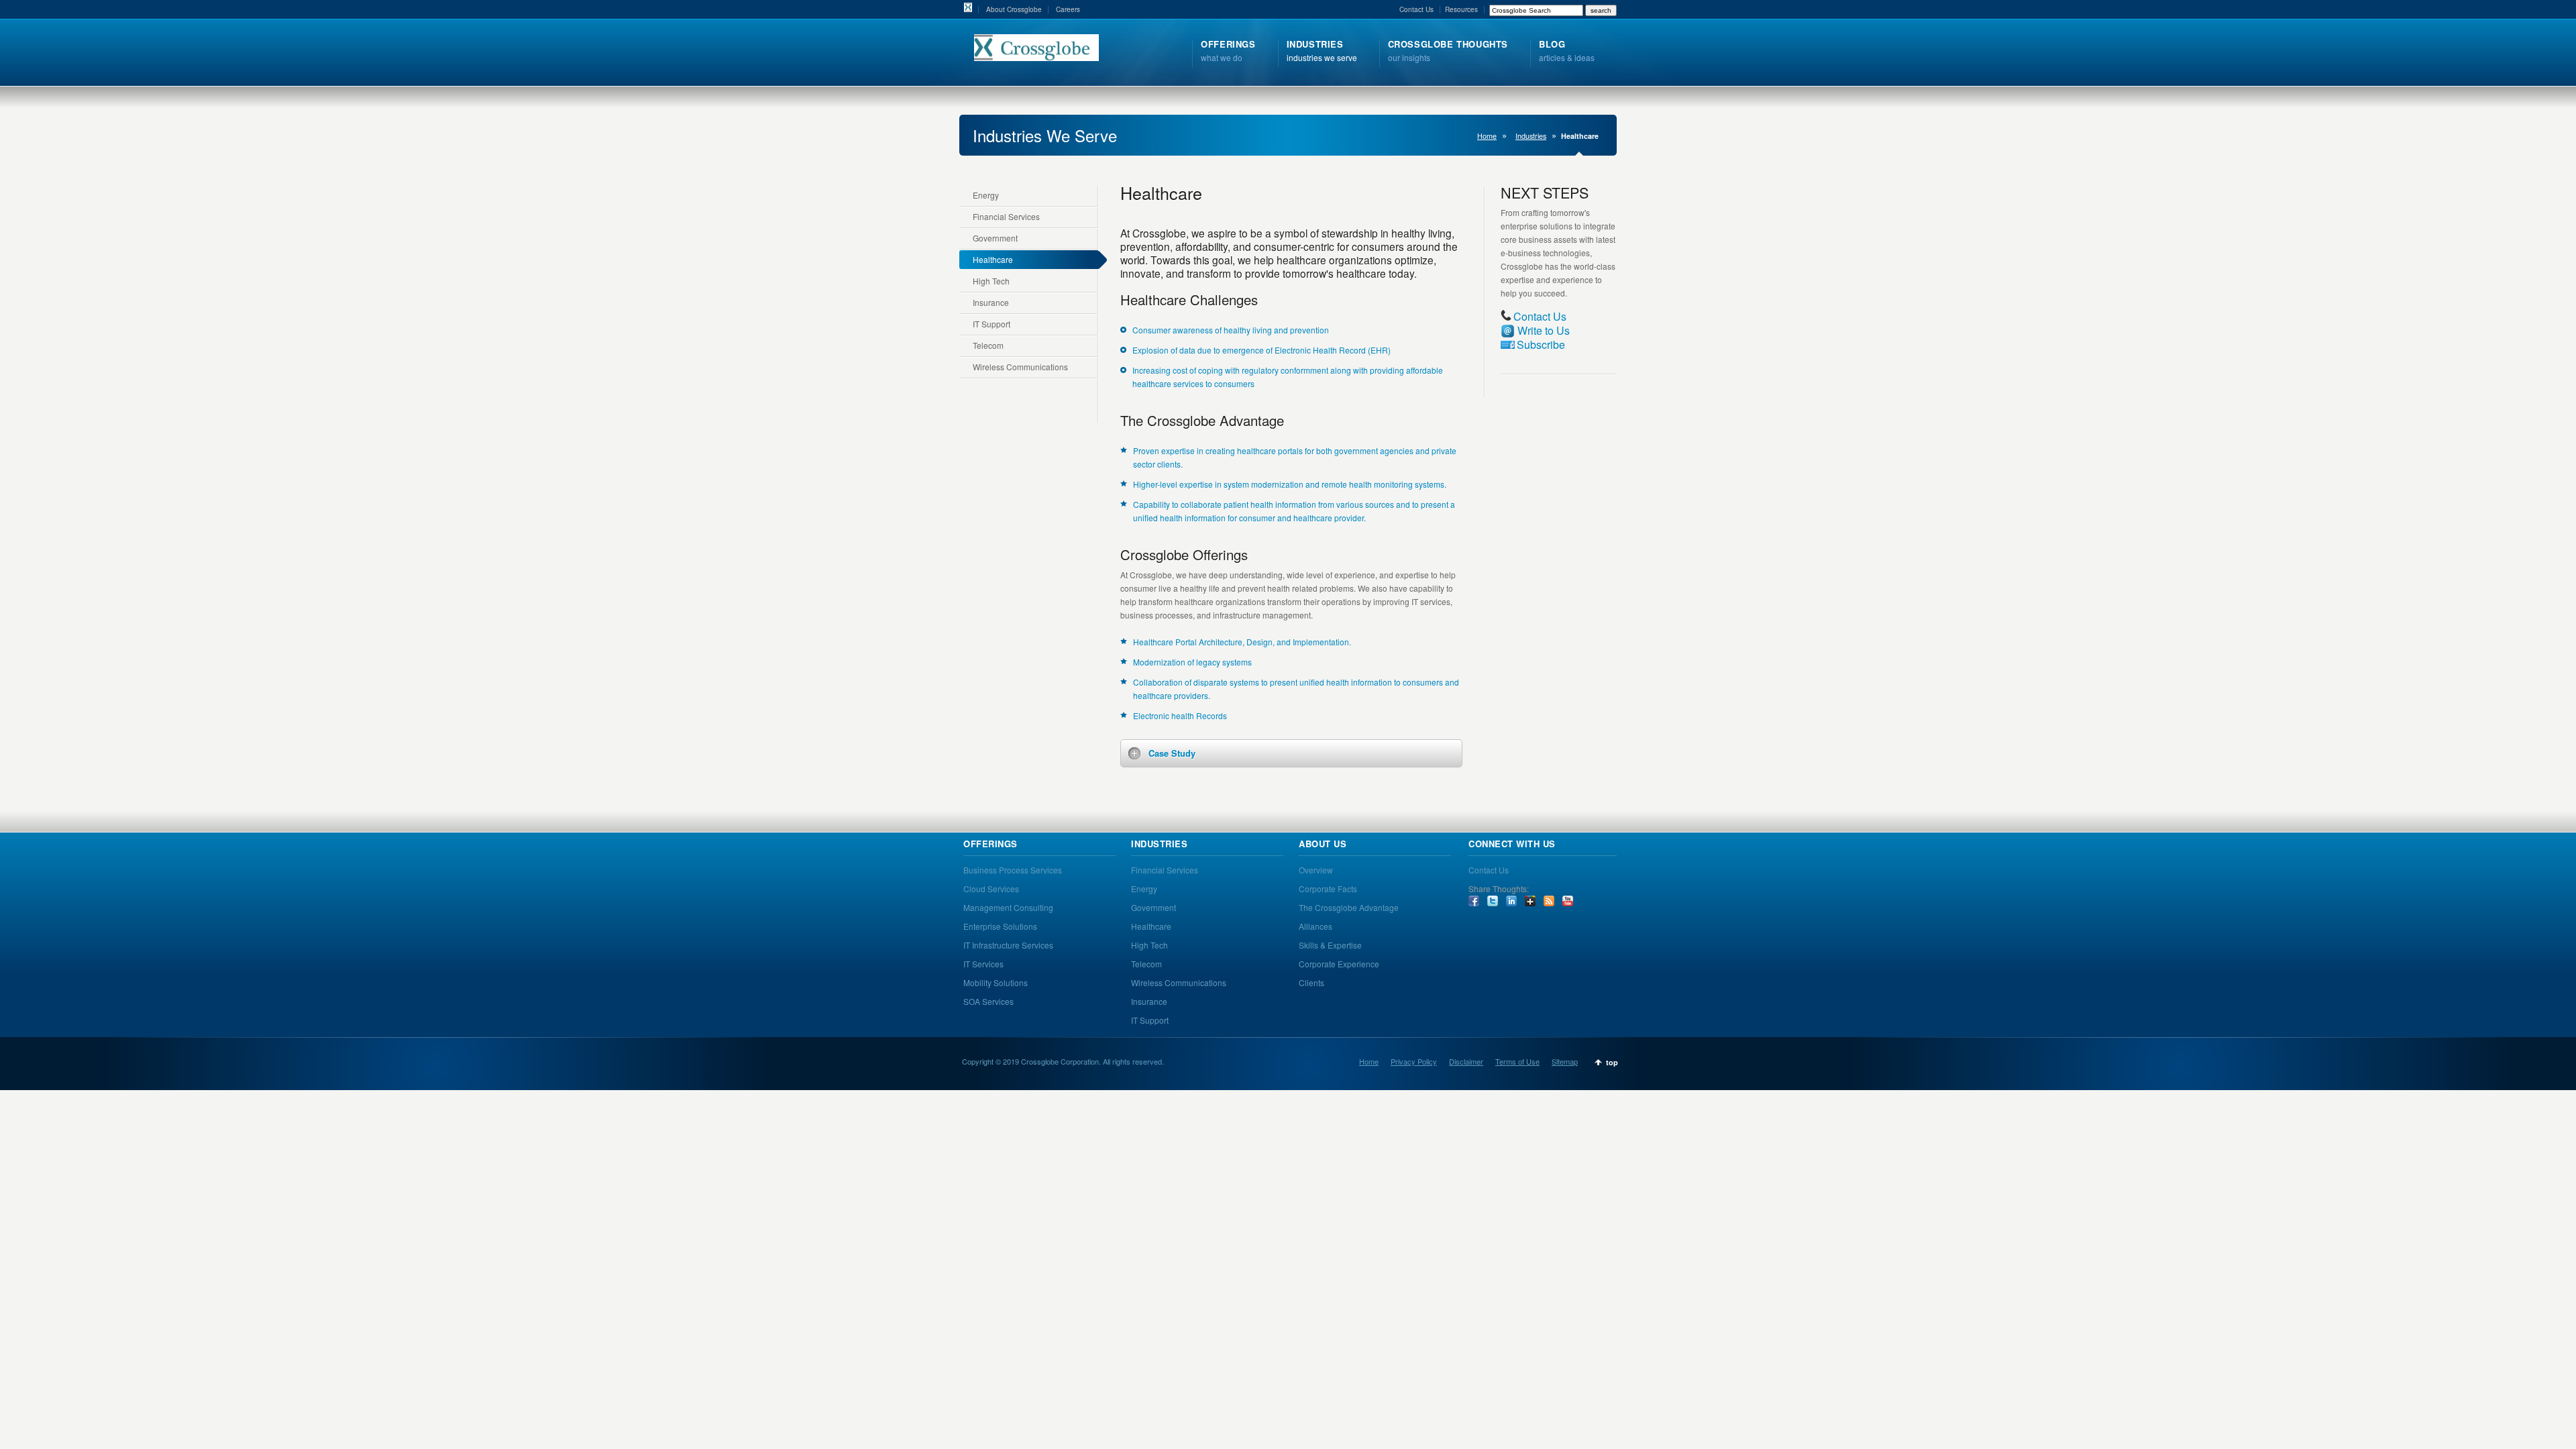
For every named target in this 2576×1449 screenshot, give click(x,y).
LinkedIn (1511, 901)
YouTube (1568, 901)
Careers (1068, 9)
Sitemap (1565, 1061)
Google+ (1530, 901)
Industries (1531, 136)
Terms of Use (1517, 1061)
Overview (1316, 870)
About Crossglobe (1014, 9)
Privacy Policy (1414, 1061)
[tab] (1291, 753)
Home (1487, 136)
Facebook (1474, 901)
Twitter (1493, 901)
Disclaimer (1466, 1061)
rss (1549, 901)
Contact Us (1416, 9)
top (1612, 1062)
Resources (1461, 9)
